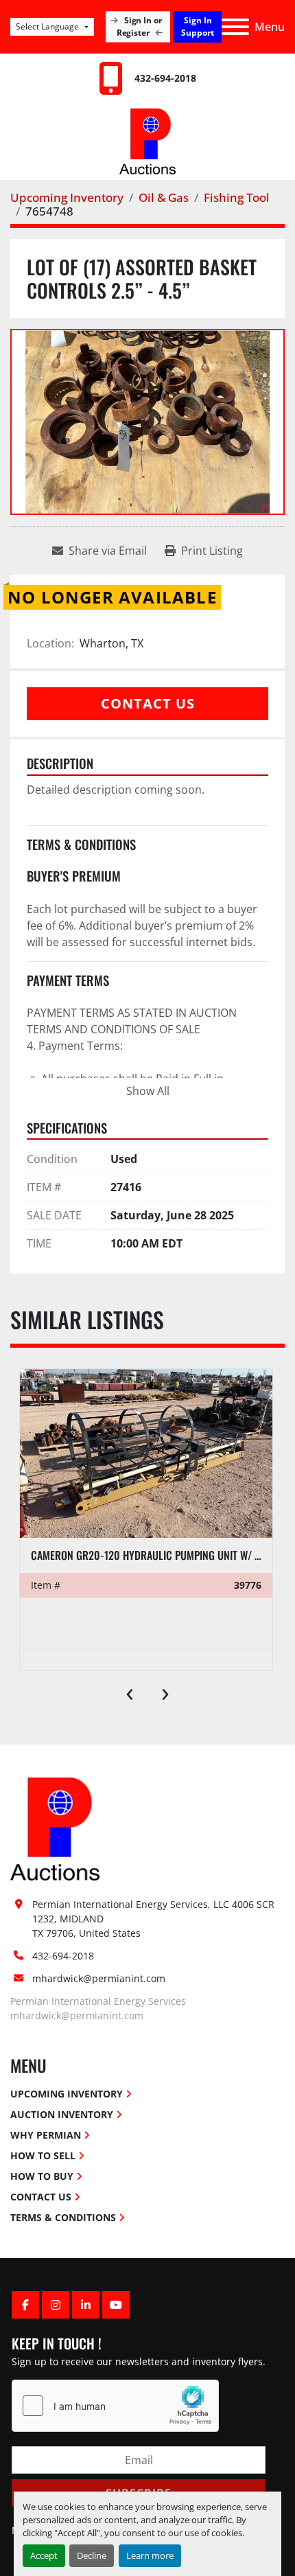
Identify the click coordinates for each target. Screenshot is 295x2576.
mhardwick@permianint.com (99, 1978)
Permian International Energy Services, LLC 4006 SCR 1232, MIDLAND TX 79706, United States (155, 1919)
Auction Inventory (62, 2114)
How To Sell (43, 2155)
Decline (92, 2555)
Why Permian (46, 2135)
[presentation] (130, 1691)
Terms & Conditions (63, 2217)
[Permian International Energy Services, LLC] (55, 1828)
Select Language (47, 26)
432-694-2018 (165, 78)
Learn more (150, 2555)
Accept (44, 2555)
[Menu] (235, 27)
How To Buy (42, 2176)
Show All (148, 1091)
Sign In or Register (140, 26)
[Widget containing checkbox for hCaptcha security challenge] (115, 2406)
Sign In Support (198, 26)
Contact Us (148, 703)
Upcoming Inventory (67, 2094)
